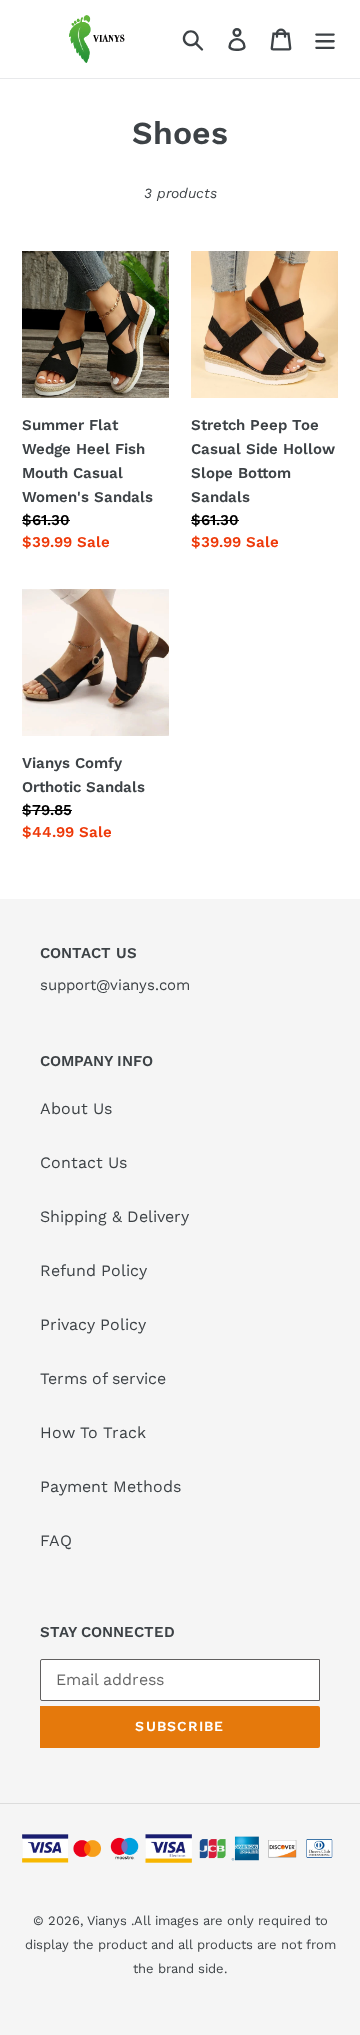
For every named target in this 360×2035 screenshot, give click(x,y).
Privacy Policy (93, 1324)
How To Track (93, 1432)
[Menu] (325, 39)
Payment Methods (110, 1486)
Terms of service (103, 1378)
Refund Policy (93, 1270)
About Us (76, 1108)
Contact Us (83, 1162)
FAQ (56, 1540)
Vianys (107, 1920)
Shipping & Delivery (114, 1216)
